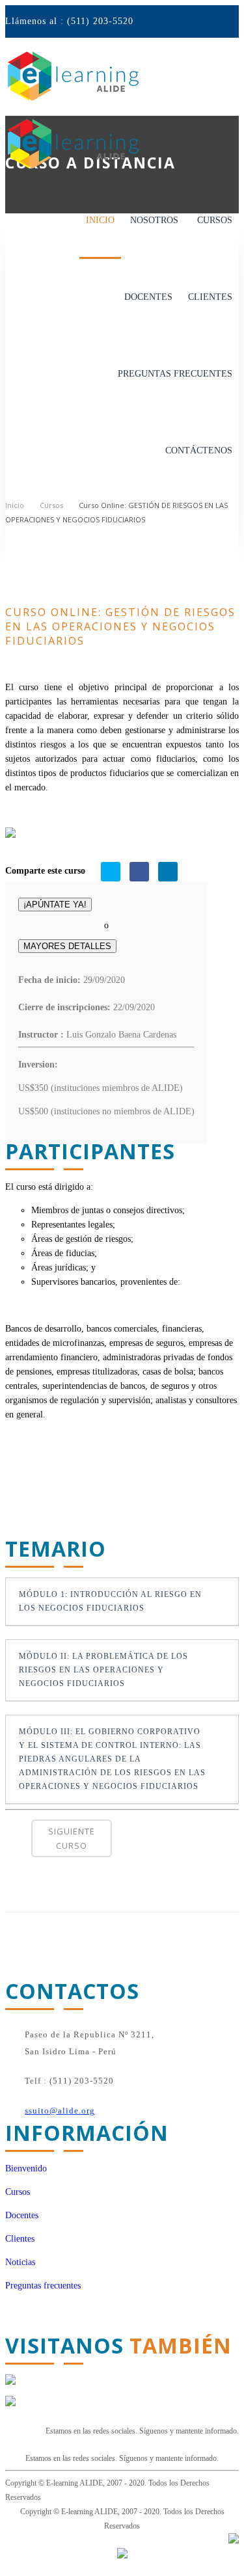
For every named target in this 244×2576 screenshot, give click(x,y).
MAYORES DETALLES (67, 946)
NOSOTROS (154, 220)
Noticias (20, 2262)
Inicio (15, 505)
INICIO (100, 220)
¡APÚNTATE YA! (55, 905)
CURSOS (215, 220)
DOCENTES (148, 297)
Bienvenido (26, 2168)
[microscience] (234, 2541)
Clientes (20, 2239)
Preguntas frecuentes (43, 2286)
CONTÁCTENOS (199, 450)
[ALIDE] (10, 2403)
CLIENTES (210, 297)
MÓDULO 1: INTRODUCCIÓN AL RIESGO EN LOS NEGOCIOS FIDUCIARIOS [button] (110, 1602)
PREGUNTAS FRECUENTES (175, 374)
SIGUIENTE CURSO (72, 1838)
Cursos (51, 505)
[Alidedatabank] (10, 2382)
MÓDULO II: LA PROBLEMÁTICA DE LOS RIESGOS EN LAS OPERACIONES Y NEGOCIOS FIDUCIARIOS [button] (103, 1670)
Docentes (22, 2215)
